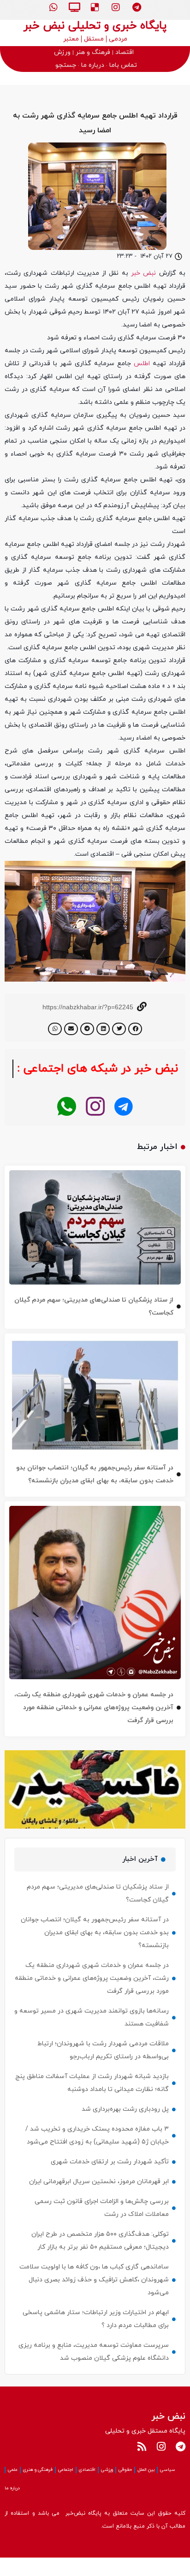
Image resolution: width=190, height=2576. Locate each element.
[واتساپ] (67, 1125)
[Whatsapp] (53, 7)
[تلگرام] (124, 1125)
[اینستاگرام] (95, 1125)
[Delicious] (95, 7)
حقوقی (125, 2488)
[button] (135, 1029)
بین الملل (146, 2488)
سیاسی (168, 2488)
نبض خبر (145, 273)
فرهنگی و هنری (38, 2488)
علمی (13, 2488)
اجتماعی (66, 2488)
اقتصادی (87, 2488)
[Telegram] (137, 7)
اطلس (142, 364)
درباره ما (12, 2507)
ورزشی (107, 2488)
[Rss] (142, 2465)
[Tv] (74, 7)
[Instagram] (116, 7)
